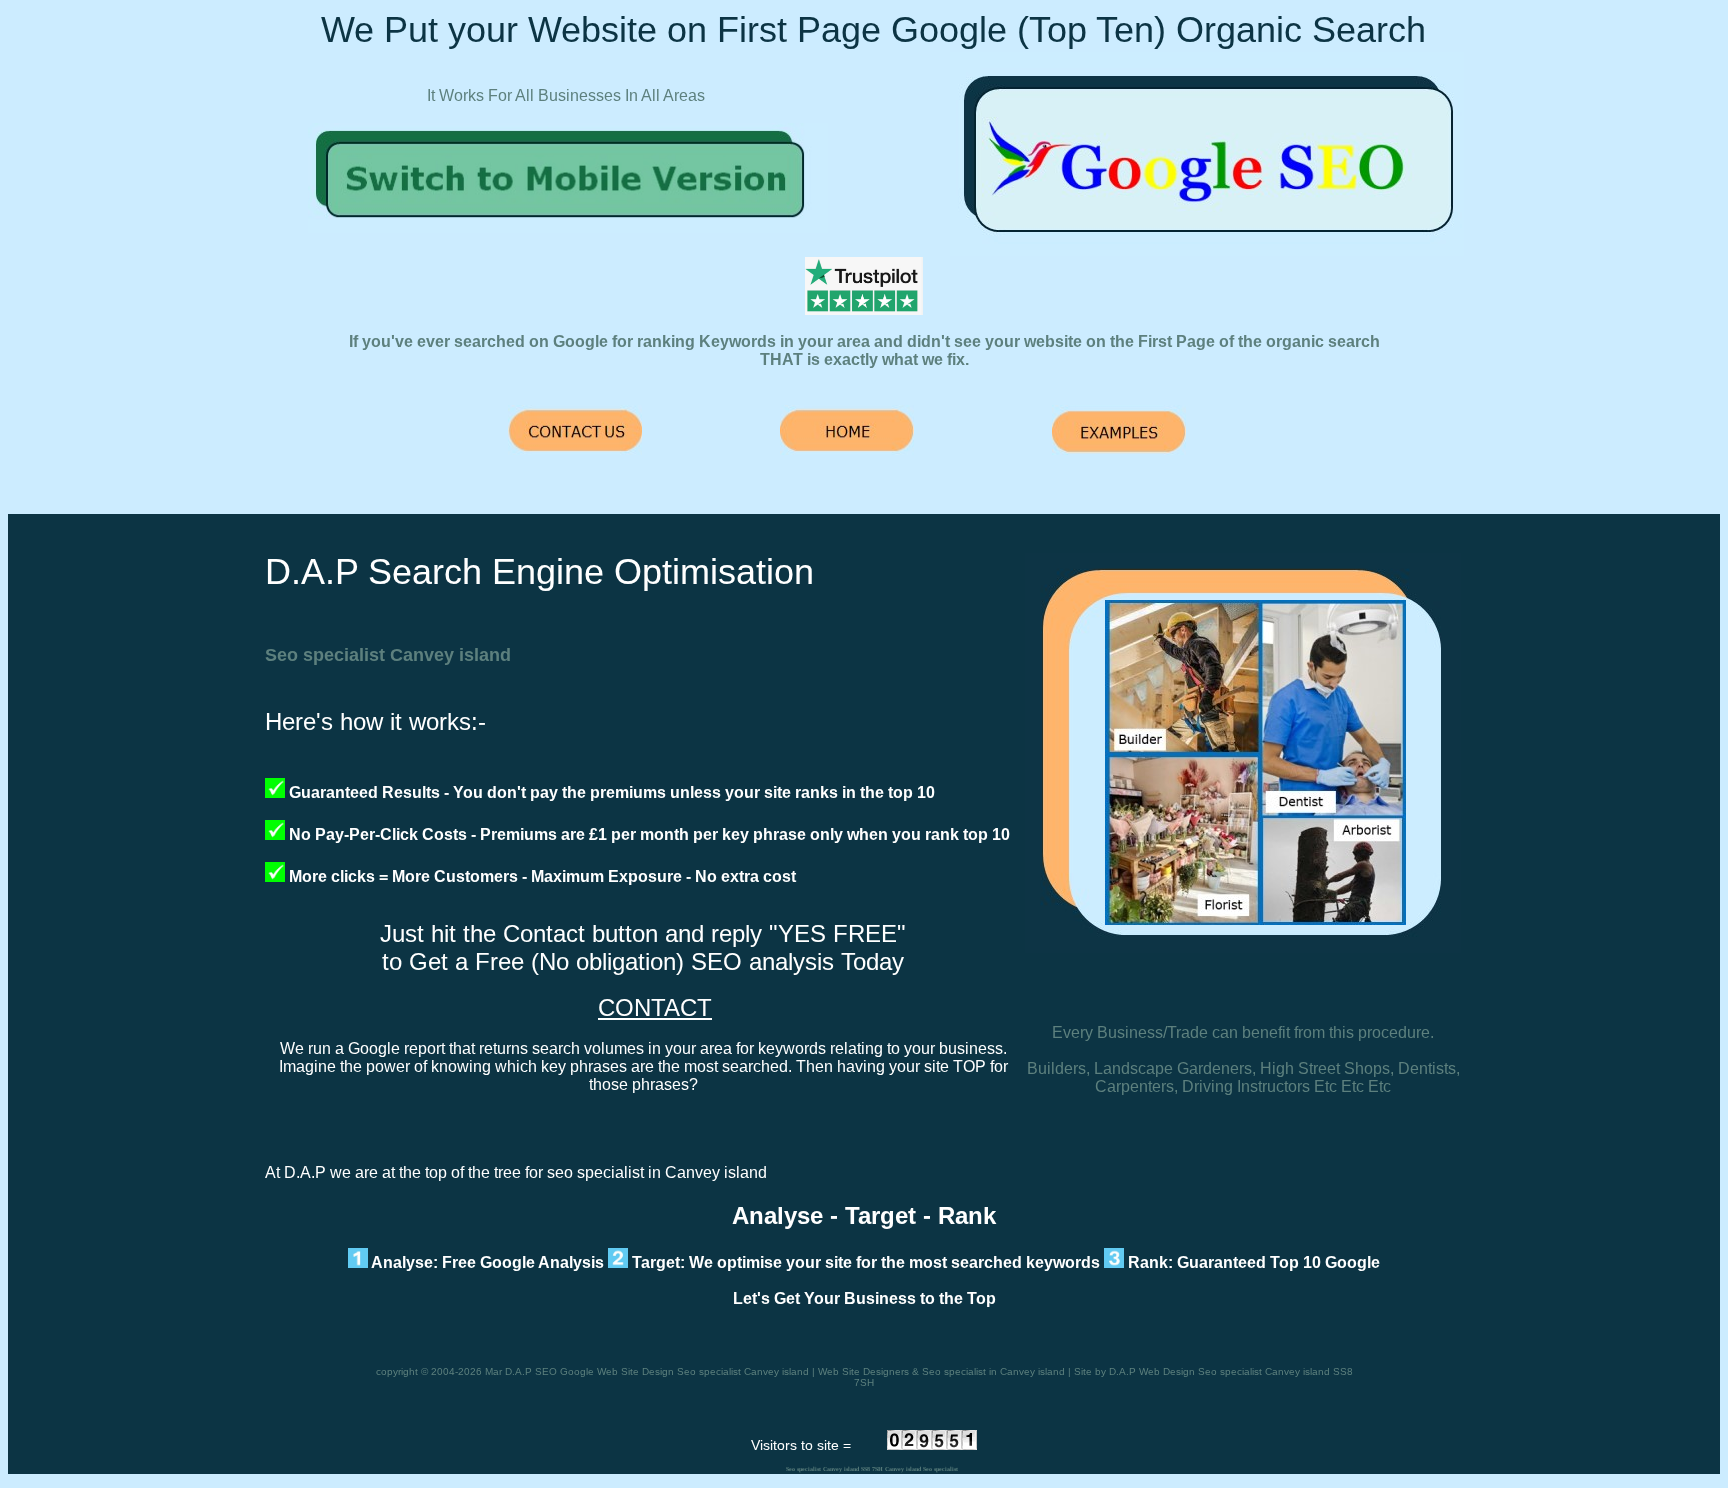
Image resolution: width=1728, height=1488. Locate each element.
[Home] (568, 227)
